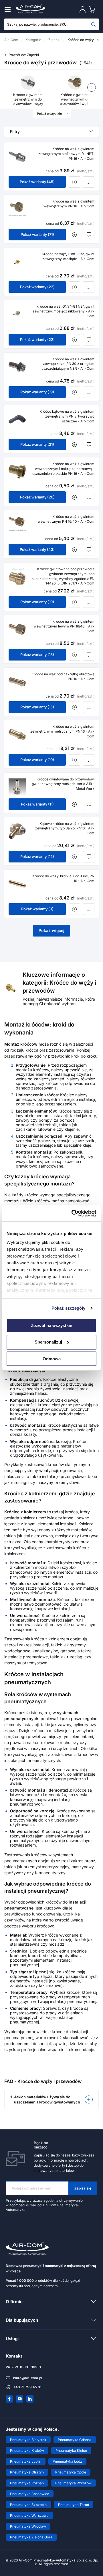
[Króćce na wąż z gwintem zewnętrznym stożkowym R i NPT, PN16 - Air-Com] (17, 157)
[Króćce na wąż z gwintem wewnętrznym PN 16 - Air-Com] (17, 209)
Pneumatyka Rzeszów (73, 2483)
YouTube (20, 2399)
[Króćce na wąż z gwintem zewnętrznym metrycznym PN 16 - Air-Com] (17, 734)
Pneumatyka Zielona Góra (31, 2537)
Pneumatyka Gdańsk (75, 2440)
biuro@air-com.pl (28, 2378)
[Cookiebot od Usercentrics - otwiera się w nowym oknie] (73, 1213)
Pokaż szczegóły (69, 1308)
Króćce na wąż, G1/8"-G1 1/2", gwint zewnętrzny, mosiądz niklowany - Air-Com (64, 311)
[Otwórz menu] (9, 9)
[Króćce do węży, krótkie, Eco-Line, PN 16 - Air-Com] (17, 884)
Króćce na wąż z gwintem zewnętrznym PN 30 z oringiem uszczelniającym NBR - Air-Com (68, 364)
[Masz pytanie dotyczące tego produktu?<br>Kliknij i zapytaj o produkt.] (89, 182)
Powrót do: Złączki (24, 55)
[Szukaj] (94, 24)
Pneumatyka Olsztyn (27, 2472)
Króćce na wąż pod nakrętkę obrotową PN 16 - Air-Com (63, 676)
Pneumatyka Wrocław (28, 2526)
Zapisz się (83, 2188)
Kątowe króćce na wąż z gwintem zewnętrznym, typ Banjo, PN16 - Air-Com (65, 828)
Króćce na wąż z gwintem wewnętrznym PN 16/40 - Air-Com (66, 519)
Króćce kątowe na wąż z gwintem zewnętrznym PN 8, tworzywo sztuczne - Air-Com (67, 416)
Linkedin (30, 2399)
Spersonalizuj (48, 1342)
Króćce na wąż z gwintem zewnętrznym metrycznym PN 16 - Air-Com (62, 731)
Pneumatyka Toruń (74, 2505)
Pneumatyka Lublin (26, 2461)
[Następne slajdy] (92, 87)
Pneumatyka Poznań (27, 2483)
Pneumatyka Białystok (28, 2440)
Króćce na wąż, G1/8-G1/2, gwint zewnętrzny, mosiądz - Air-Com (68, 256)
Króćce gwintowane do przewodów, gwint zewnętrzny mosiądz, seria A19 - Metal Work (63, 784)
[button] (51, 2099)
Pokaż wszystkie (49, 114)
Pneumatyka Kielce (71, 2451)
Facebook (9, 2399)
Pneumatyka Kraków (27, 2451)
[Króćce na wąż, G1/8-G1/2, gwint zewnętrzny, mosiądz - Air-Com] (17, 262)
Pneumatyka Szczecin (28, 2505)
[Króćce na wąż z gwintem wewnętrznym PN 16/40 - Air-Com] (17, 524)
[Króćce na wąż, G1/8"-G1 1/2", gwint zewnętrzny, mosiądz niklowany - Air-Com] (17, 314)
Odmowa (52, 1359)
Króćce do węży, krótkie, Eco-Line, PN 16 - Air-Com (63, 878)
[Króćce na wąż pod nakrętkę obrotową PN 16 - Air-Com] (17, 682)
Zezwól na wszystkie (51, 1325)
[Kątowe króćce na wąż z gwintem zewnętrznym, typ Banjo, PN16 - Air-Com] (17, 831)
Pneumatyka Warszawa (29, 2515)
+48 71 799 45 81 (27, 2387)
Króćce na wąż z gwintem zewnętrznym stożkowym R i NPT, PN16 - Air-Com (66, 154)
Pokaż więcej (51, 930)
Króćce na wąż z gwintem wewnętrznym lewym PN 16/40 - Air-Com (64, 626)
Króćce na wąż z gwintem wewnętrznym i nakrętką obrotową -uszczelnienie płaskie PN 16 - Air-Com (63, 469)
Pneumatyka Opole (71, 2472)
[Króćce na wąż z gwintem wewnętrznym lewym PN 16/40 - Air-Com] (17, 629)
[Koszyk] (93, 9)
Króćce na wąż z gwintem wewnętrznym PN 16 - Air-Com (69, 204)
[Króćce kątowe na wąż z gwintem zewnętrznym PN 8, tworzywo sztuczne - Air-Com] (17, 419)
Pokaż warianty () (37, 182)
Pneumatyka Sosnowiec (30, 2494)
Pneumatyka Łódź (67, 2461)
